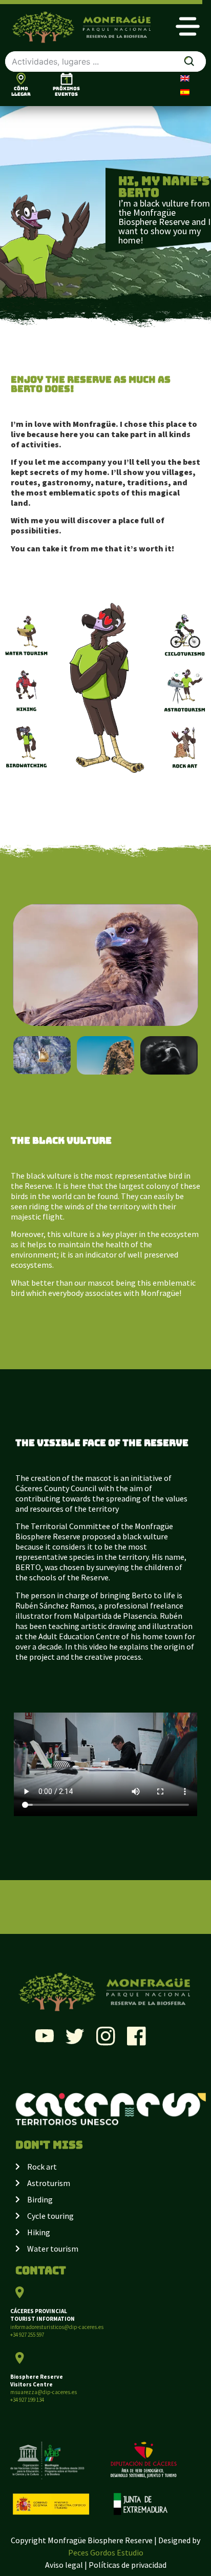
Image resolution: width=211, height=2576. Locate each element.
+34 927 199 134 (27, 2400)
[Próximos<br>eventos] (67, 79)
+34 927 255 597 (27, 2335)
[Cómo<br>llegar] (21, 78)
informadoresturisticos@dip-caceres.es (57, 2327)
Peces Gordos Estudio (106, 2552)
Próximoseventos (66, 91)
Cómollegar (21, 91)
